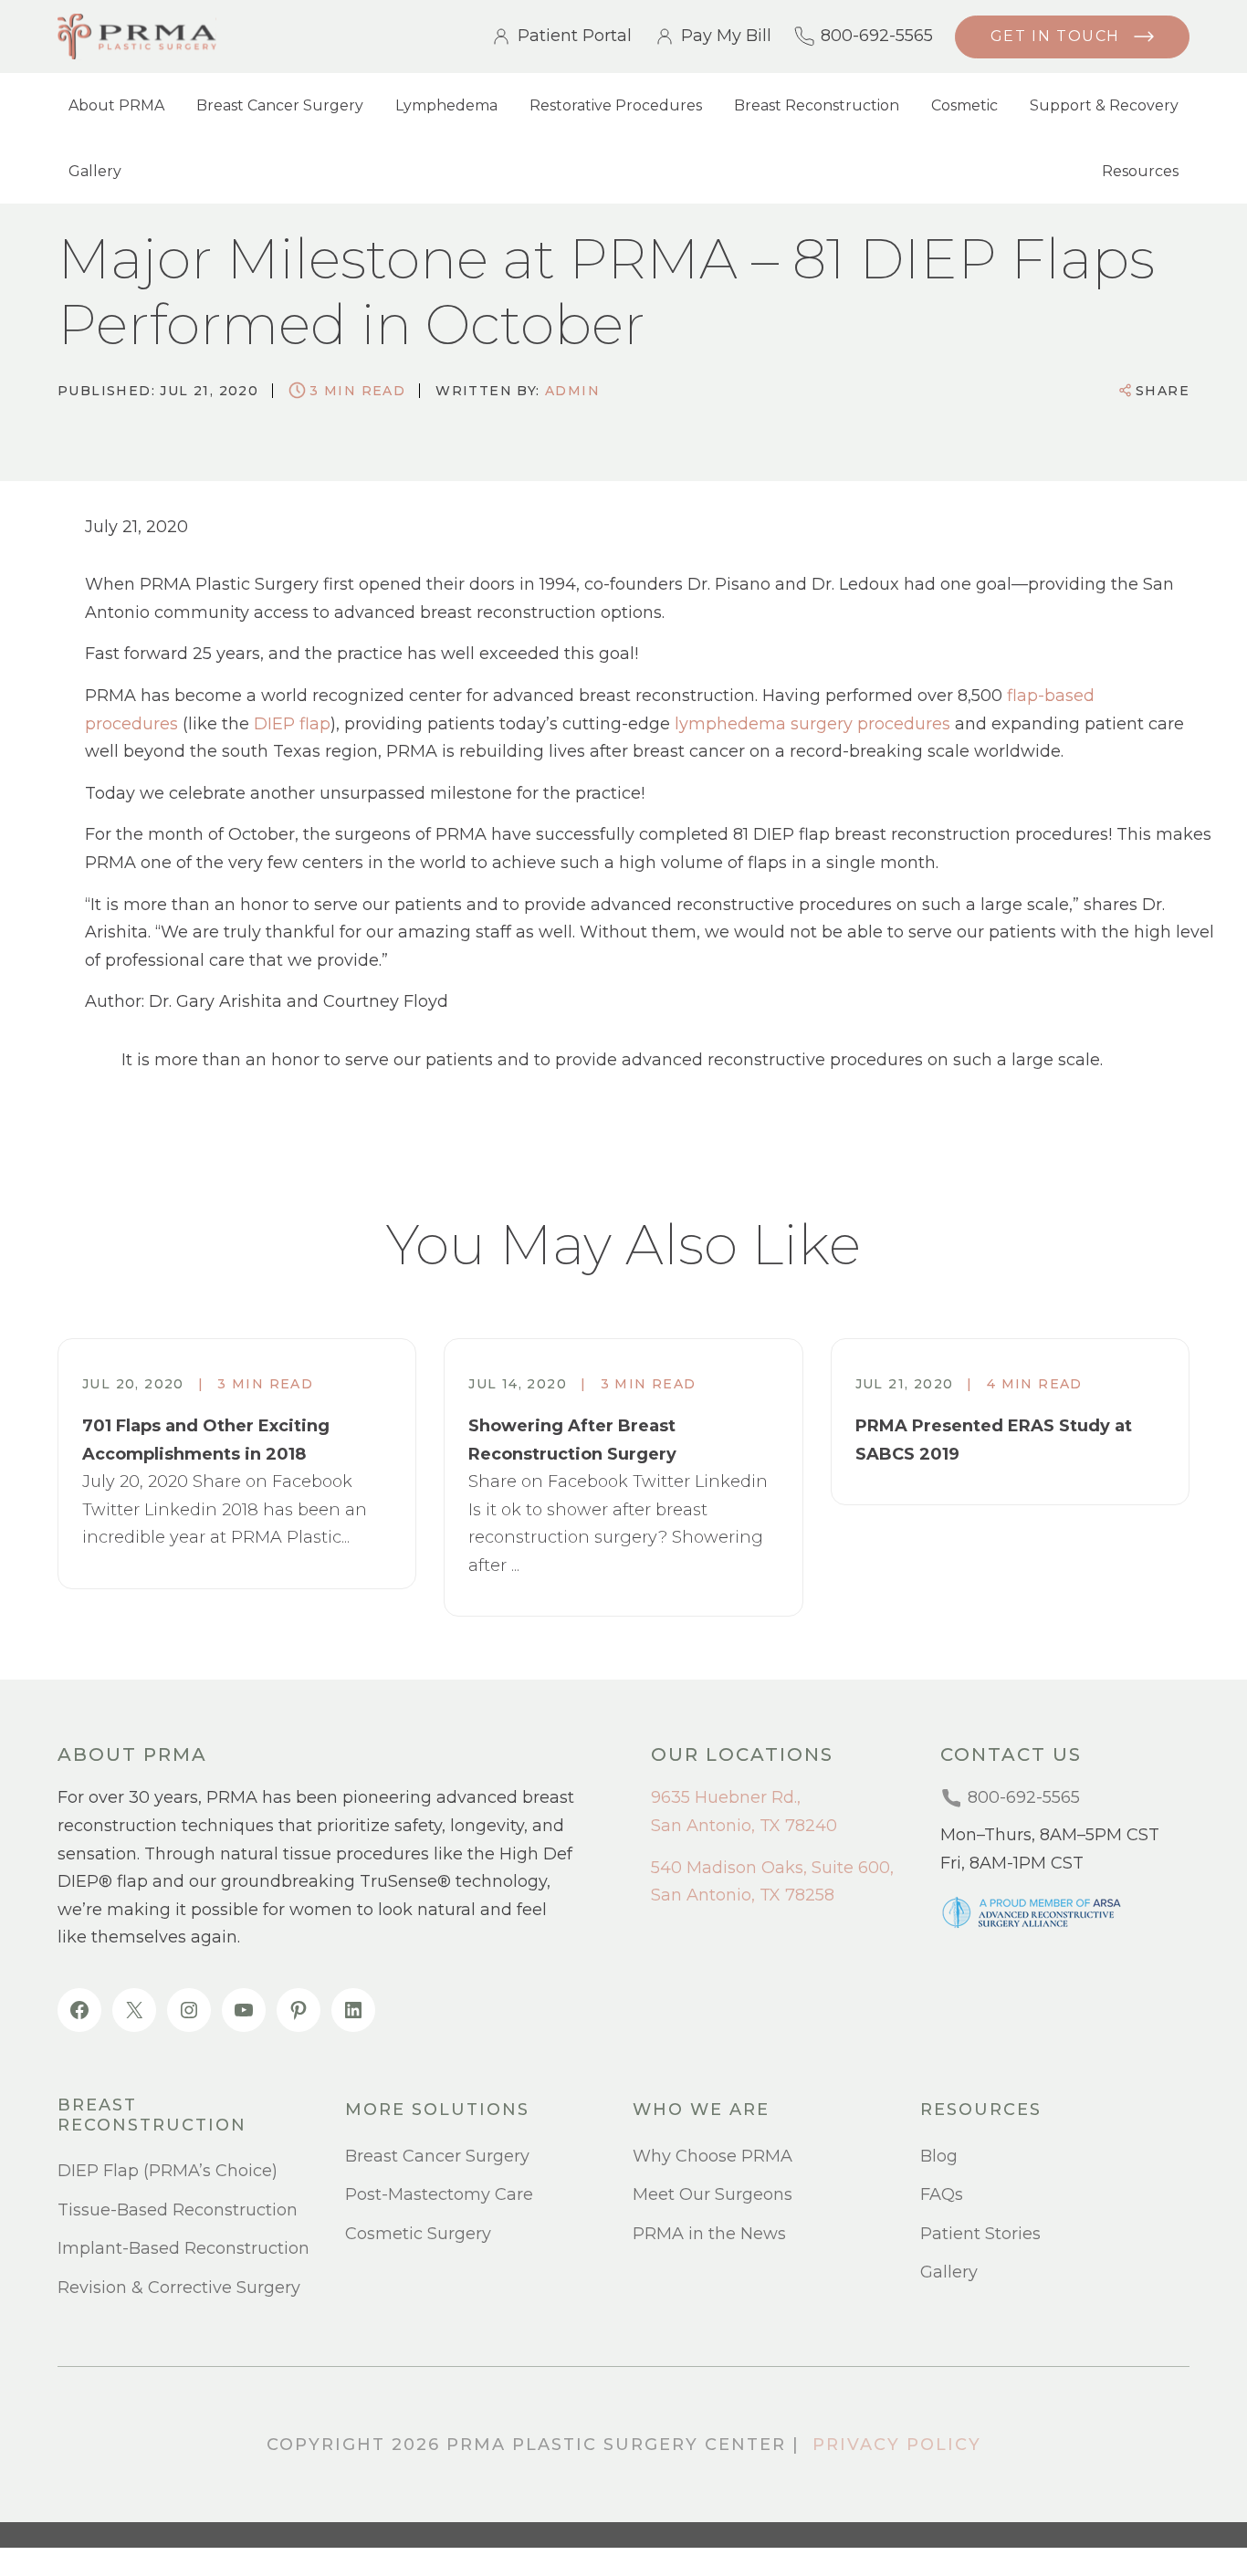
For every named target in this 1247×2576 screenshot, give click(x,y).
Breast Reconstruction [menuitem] (817, 105)
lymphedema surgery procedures (812, 724)
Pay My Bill (726, 37)
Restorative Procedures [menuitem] (616, 105)
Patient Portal (575, 37)
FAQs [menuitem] (942, 2194)
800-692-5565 (877, 37)
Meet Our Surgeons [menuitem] (713, 2194)
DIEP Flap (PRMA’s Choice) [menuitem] (168, 2171)
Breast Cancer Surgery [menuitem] (280, 105)
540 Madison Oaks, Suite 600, (772, 1868)
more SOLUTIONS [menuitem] (437, 2110)
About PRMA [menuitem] (116, 105)
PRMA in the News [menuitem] (709, 2234)
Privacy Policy (897, 2445)
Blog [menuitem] (939, 2156)
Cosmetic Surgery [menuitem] (418, 2234)
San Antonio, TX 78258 (743, 1895)
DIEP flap (292, 724)
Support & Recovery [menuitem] (1104, 105)
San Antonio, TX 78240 (744, 1826)
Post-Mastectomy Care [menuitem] (439, 2194)
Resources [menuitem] (1140, 171)
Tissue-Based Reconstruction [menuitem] (178, 2210)
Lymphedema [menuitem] (446, 105)
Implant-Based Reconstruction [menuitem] (183, 2248)
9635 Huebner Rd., (726, 1797)
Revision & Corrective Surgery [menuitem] (179, 2288)
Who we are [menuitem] (701, 2110)
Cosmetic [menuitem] (964, 105)
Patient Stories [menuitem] (980, 2234)
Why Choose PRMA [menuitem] (713, 2156)
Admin (572, 391)
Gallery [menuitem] (95, 171)
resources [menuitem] (981, 2110)
